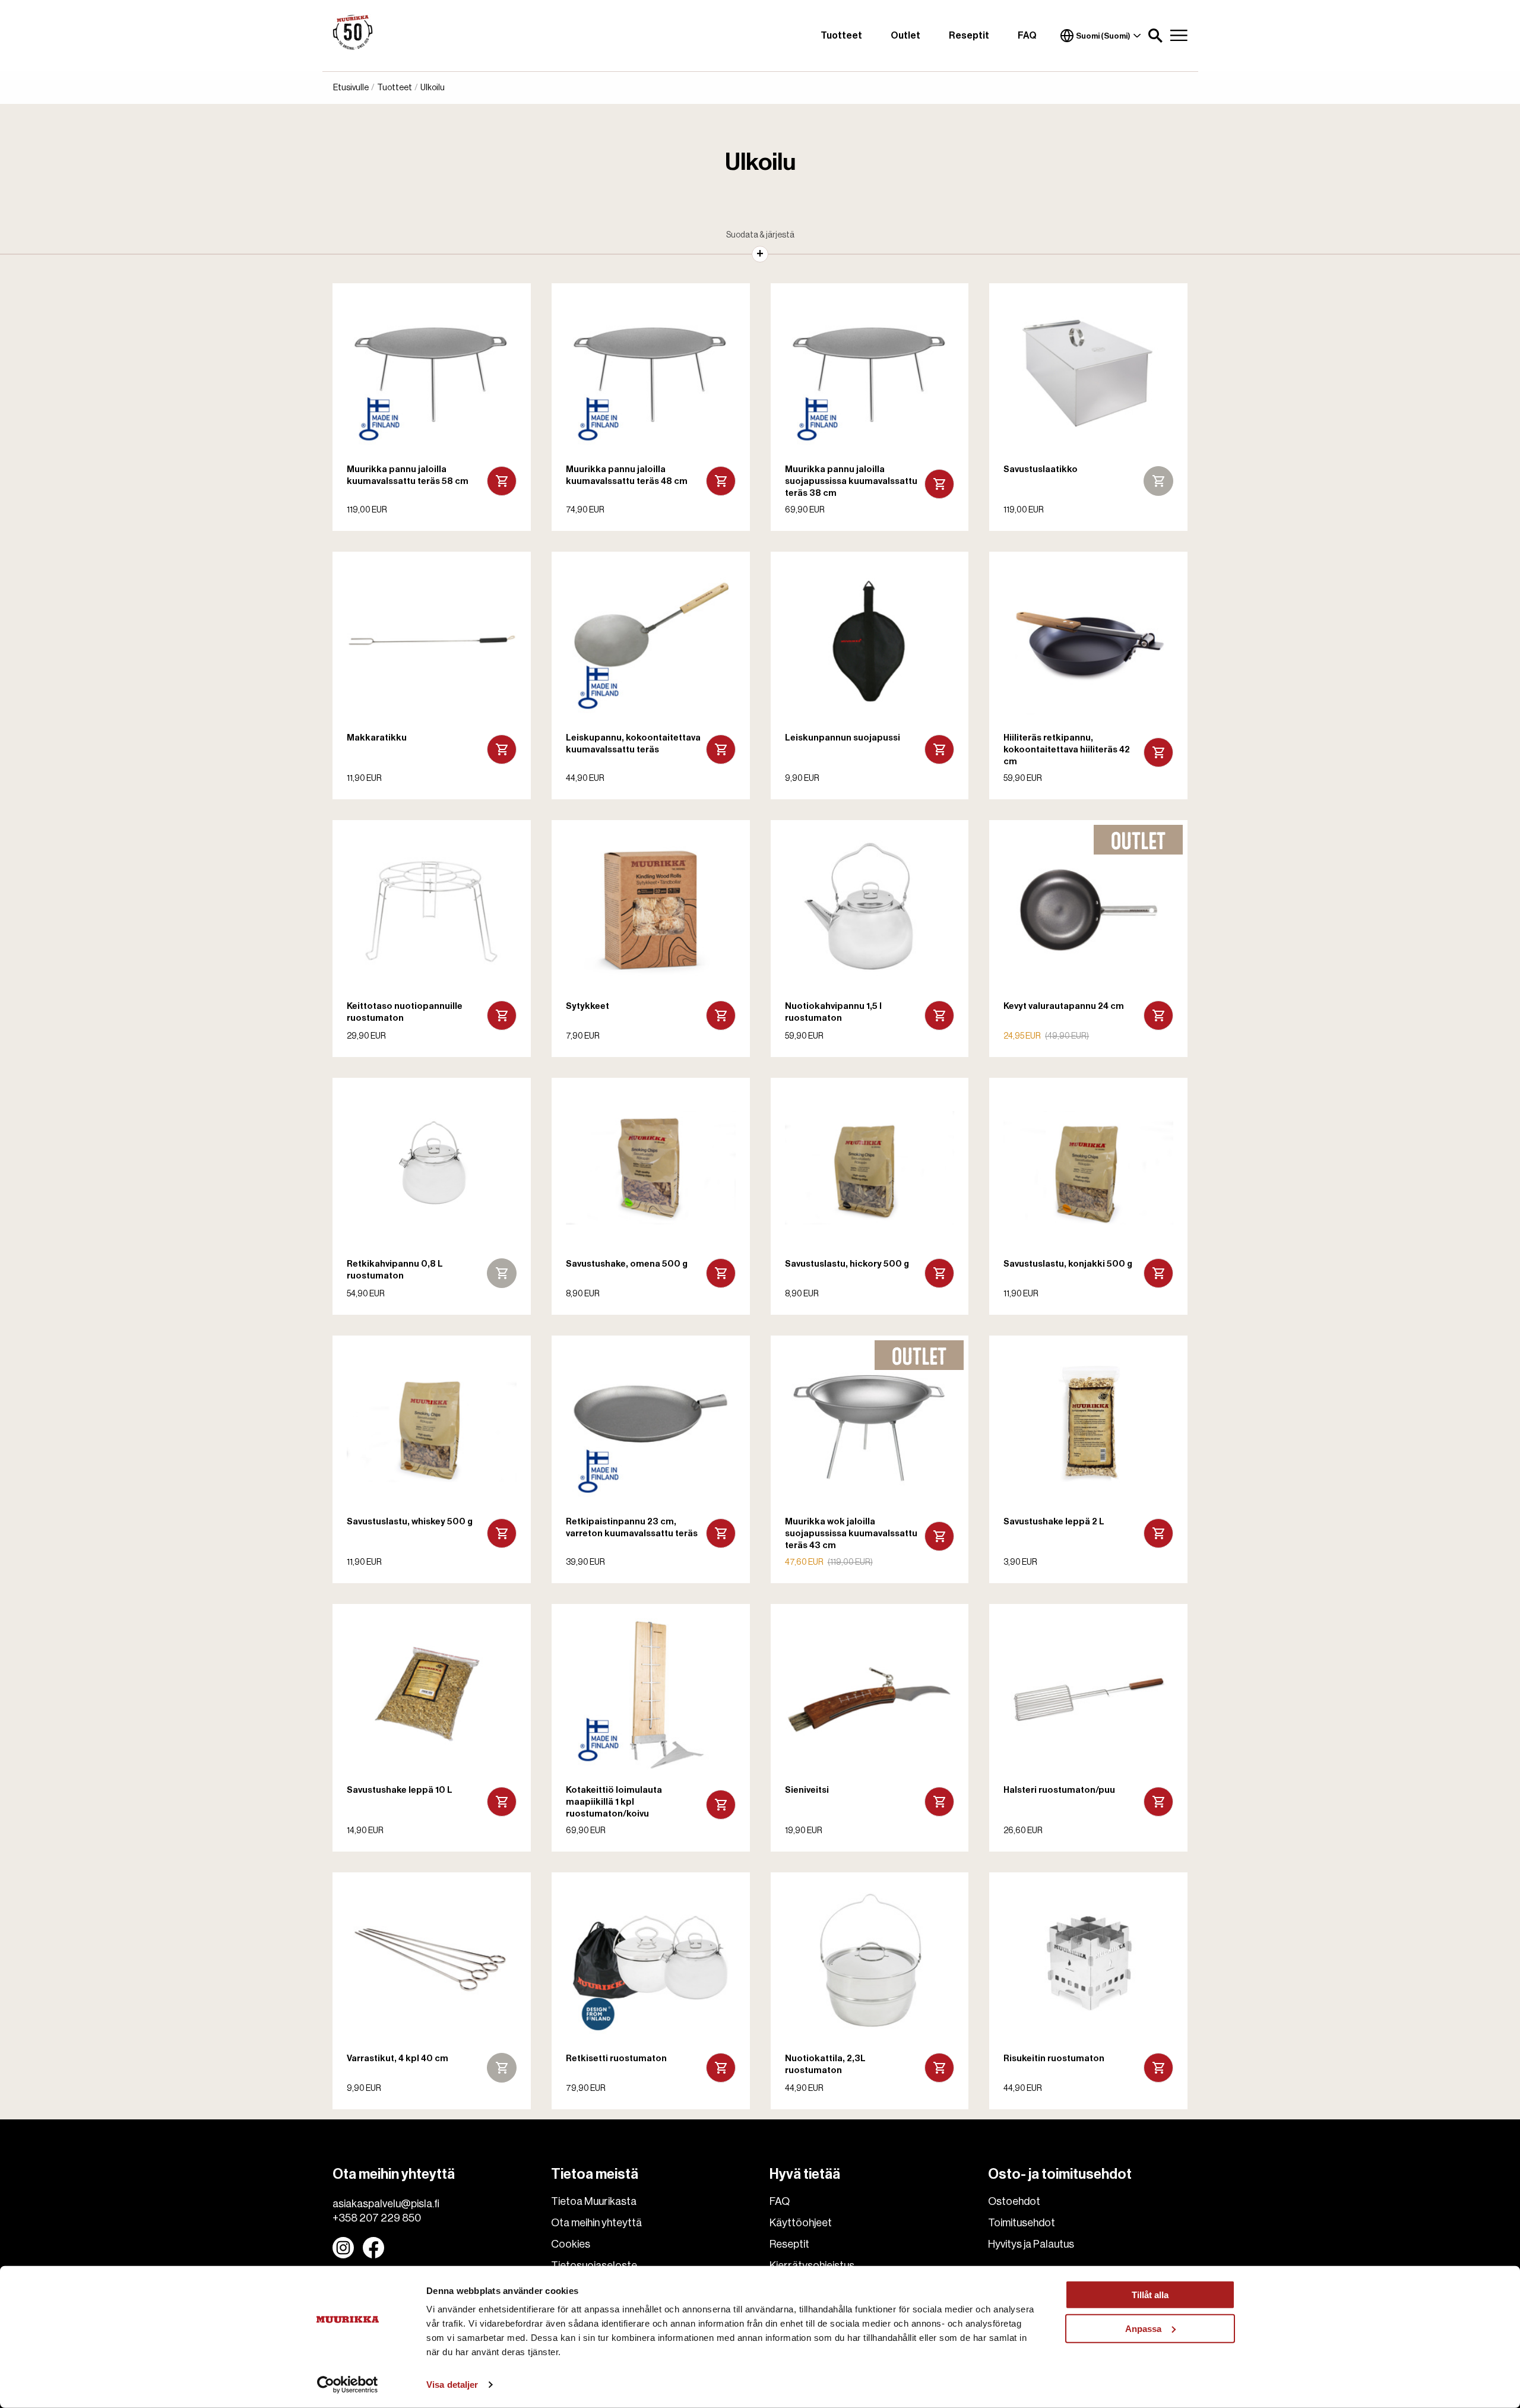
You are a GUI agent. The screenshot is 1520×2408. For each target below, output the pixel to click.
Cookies (571, 2244)
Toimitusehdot (1022, 2223)
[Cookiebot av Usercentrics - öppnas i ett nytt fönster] (348, 2385)
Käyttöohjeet (801, 2223)
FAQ (1027, 36)
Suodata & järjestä (760, 235)
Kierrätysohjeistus (812, 2265)
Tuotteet (841, 36)
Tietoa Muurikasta (594, 2201)
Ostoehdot (1014, 2201)
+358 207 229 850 (377, 2218)
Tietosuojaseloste (594, 2265)
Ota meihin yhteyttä (596, 2223)
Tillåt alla (1150, 2295)
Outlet (905, 36)
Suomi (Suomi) (1103, 36)
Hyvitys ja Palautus (1031, 2244)
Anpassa (1143, 2328)
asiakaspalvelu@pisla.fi (386, 2204)
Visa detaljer (452, 2385)
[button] (1155, 36)
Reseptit (969, 36)
